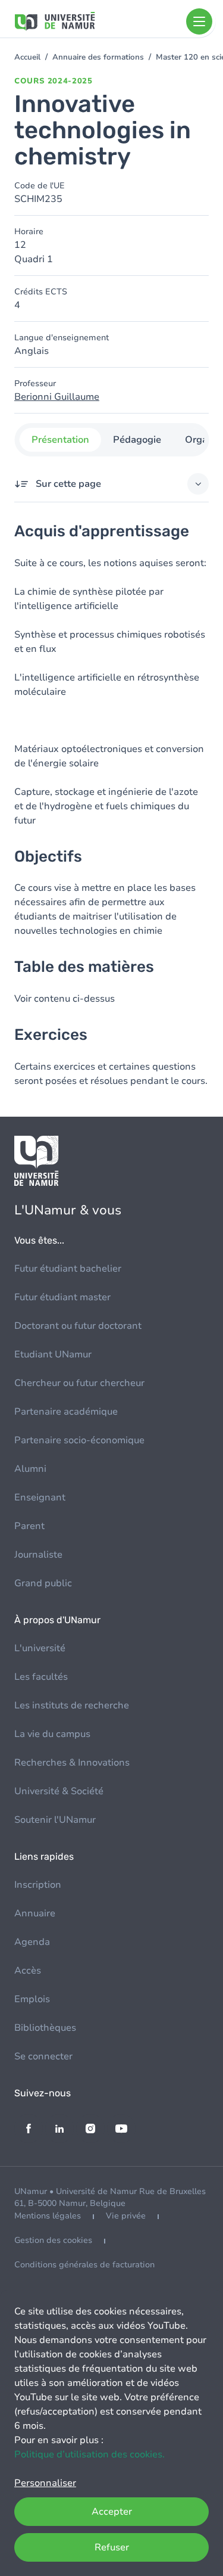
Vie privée (126, 2216)
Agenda (32, 1942)
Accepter (112, 2512)
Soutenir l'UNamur (55, 1820)
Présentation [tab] (60, 440)
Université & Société (59, 1791)
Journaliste (38, 1555)
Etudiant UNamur (53, 1354)
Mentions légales (48, 2216)
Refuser (112, 2547)
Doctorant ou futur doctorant (78, 1326)
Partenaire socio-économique (79, 1440)
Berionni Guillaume (57, 397)
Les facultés (41, 1677)
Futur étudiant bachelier (68, 1269)
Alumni (30, 1469)
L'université (40, 1648)
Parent (29, 1526)
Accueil (27, 57)
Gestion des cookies (53, 2240)
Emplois (32, 1999)
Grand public (43, 1583)
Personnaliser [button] (45, 2483)
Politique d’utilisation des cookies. (89, 2454)
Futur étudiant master (62, 1297)
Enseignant (40, 1497)
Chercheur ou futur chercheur (79, 1383)
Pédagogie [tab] (136, 440)
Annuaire (35, 1913)
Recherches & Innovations (72, 1763)
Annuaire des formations (98, 57)
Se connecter (43, 2056)
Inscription (38, 1885)
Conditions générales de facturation (84, 2265)
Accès (28, 1971)
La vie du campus (52, 1734)
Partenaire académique (66, 1412)
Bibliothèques (45, 2028)
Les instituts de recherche (72, 1705)
